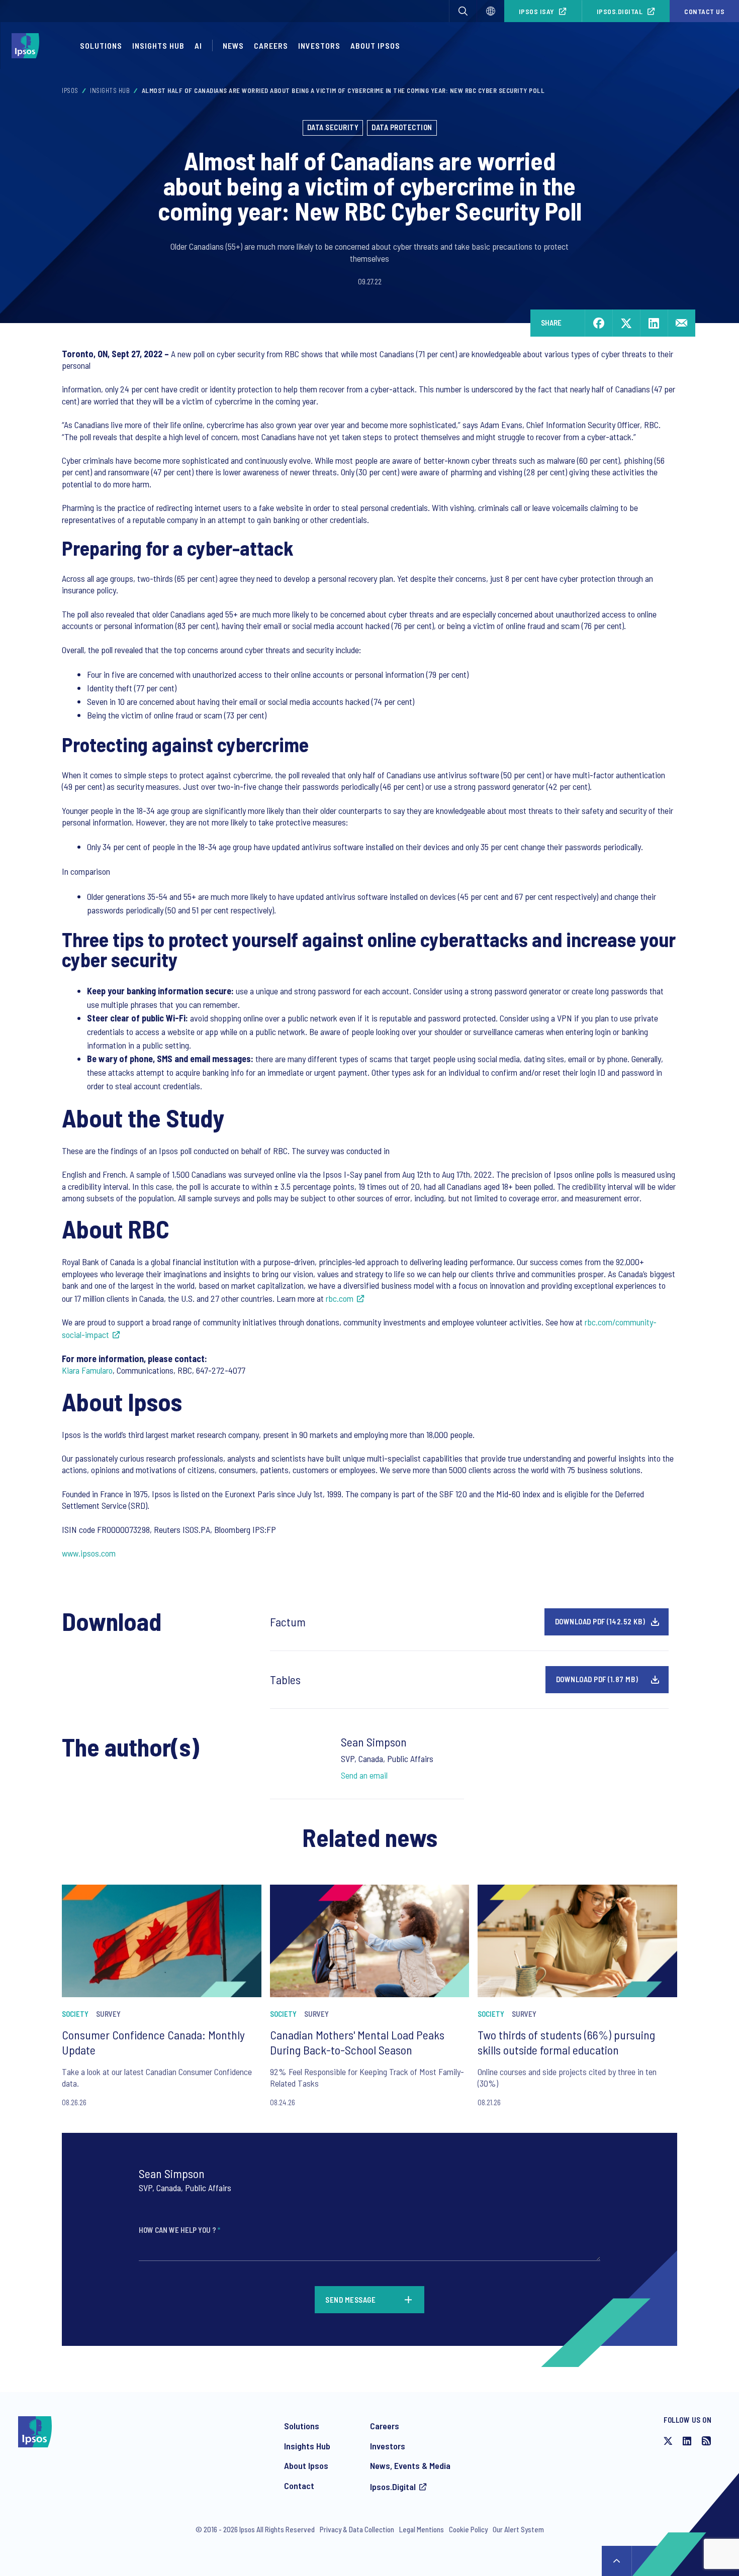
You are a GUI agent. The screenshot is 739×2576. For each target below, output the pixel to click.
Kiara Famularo (87, 1370)
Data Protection (402, 127)
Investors (319, 45)
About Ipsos (375, 45)
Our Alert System (518, 2529)
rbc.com (340, 1298)
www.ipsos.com (89, 1553)
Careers (271, 45)
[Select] (491, 11)
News (233, 45)
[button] (463, 11)
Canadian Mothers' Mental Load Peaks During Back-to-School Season (357, 2042)
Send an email (364, 1775)
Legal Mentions (422, 2529)
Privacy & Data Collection (357, 2529)
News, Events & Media (410, 2465)
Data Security (333, 127)
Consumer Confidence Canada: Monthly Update (153, 2042)
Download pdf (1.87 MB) (597, 1679)
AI (198, 45)
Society (75, 2014)
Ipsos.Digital (620, 11)
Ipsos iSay (537, 11)
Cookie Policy (468, 2529)
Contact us (704, 11)
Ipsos (70, 90)
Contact (299, 2486)
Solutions (101, 45)
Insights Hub (158, 45)
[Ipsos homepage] (28, 46)
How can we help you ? (179, 2230)
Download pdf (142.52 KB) (600, 1621)
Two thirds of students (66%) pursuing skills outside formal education (566, 2042)
